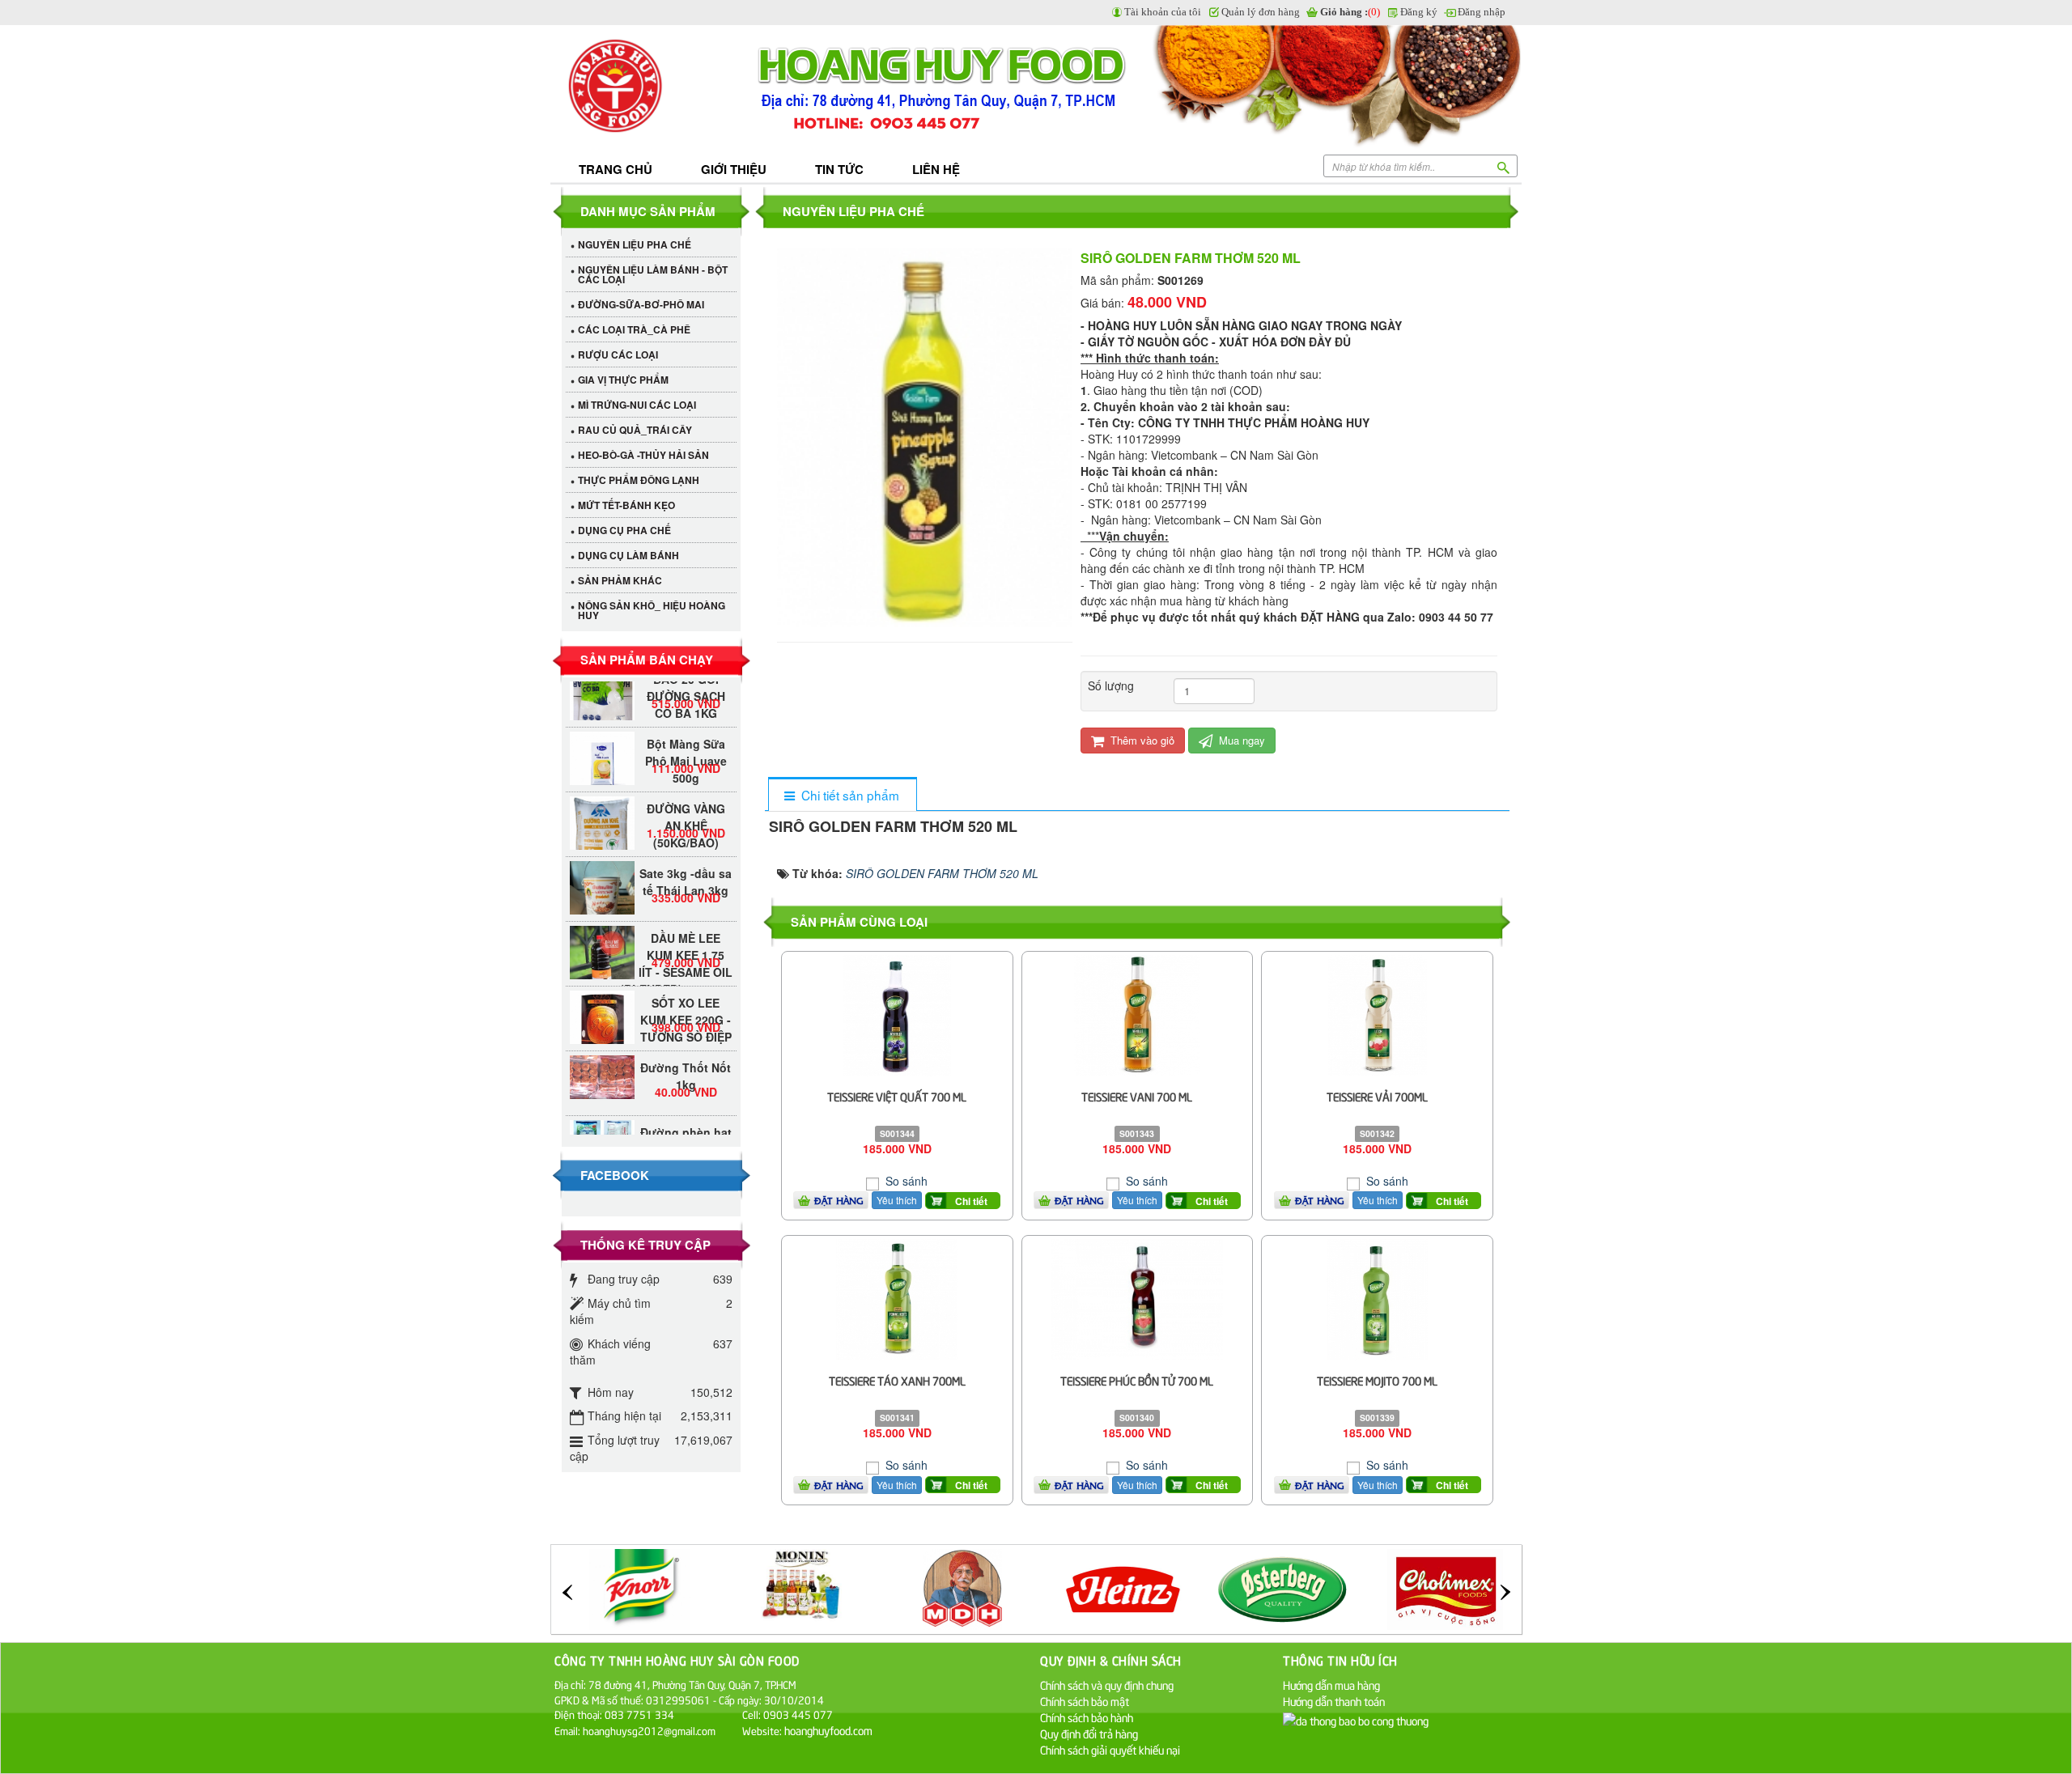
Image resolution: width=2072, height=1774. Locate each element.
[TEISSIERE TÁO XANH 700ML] (897, 1298)
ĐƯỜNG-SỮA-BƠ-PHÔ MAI (641, 304)
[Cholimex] (1284, 1587)
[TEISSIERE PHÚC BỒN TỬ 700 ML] (1137, 1298)
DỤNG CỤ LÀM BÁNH (628, 555)
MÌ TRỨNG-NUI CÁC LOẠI (637, 405)
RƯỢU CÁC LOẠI (618, 354)
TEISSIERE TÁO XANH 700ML (897, 1380)
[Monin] (640, 1587)
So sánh (905, 1181)
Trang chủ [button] (616, 169)
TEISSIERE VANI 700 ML (1137, 1096)
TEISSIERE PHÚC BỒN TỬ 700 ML (1137, 1380)
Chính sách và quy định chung (1107, 1685)
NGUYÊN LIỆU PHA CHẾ (635, 244)
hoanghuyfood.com (830, 1730)
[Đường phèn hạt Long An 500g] (602, 1108)
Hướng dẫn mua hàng (1331, 1685)
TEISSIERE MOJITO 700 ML (1377, 1380)
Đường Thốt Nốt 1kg (686, 1048)
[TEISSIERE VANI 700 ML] (1137, 1014)
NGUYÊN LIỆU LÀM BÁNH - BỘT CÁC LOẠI (653, 274)
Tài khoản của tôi (1163, 12)
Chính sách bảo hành (1087, 1717)
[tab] (842, 795)
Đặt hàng (839, 1200)
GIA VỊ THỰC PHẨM (623, 380)
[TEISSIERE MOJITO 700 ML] (1377, 1298)
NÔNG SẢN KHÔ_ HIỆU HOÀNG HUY (652, 610)
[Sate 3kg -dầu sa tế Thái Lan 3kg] (602, 876)
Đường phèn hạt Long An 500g (686, 1113)
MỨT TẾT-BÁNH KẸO (626, 505)
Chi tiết (971, 1201)
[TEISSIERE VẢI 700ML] (1378, 1014)
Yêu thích (897, 1200)
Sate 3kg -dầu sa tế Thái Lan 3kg (686, 854)
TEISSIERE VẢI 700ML (1377, 1096)
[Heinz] (962, 1587)
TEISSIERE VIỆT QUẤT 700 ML (897, 1096)
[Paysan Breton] (1445, 1587)
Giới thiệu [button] (734, 169)
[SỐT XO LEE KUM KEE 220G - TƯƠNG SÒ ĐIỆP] (602, 995)
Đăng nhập (1482, 12)
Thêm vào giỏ (1141, 740)
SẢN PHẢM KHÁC (620, 580)
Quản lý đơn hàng (1261, 12)
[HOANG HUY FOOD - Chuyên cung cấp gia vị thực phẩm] (652, 87)
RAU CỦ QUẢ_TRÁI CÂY (635, 430)
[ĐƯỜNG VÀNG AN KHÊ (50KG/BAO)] (602, 811)
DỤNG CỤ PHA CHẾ (624, 530)
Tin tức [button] (839, 169)
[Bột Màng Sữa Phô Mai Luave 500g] (602, 736)
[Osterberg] (1123, 1587)
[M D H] (801, 1587)
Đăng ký (1419, 12)
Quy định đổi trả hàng (1089, 1733)
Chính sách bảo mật (1085, 1701)
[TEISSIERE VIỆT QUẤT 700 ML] (897, 1014)
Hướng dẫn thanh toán (1334, 1701)
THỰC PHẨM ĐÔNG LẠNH (639, 480)
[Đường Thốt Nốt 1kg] (602, 1050)
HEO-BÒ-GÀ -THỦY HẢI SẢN (643, 455)
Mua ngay (1240, 740)
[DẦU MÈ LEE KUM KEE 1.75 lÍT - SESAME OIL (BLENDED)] (602, 931)
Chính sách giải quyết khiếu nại (1110, 1749)
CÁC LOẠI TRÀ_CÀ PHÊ (634, 329)
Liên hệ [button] (936, 169)
